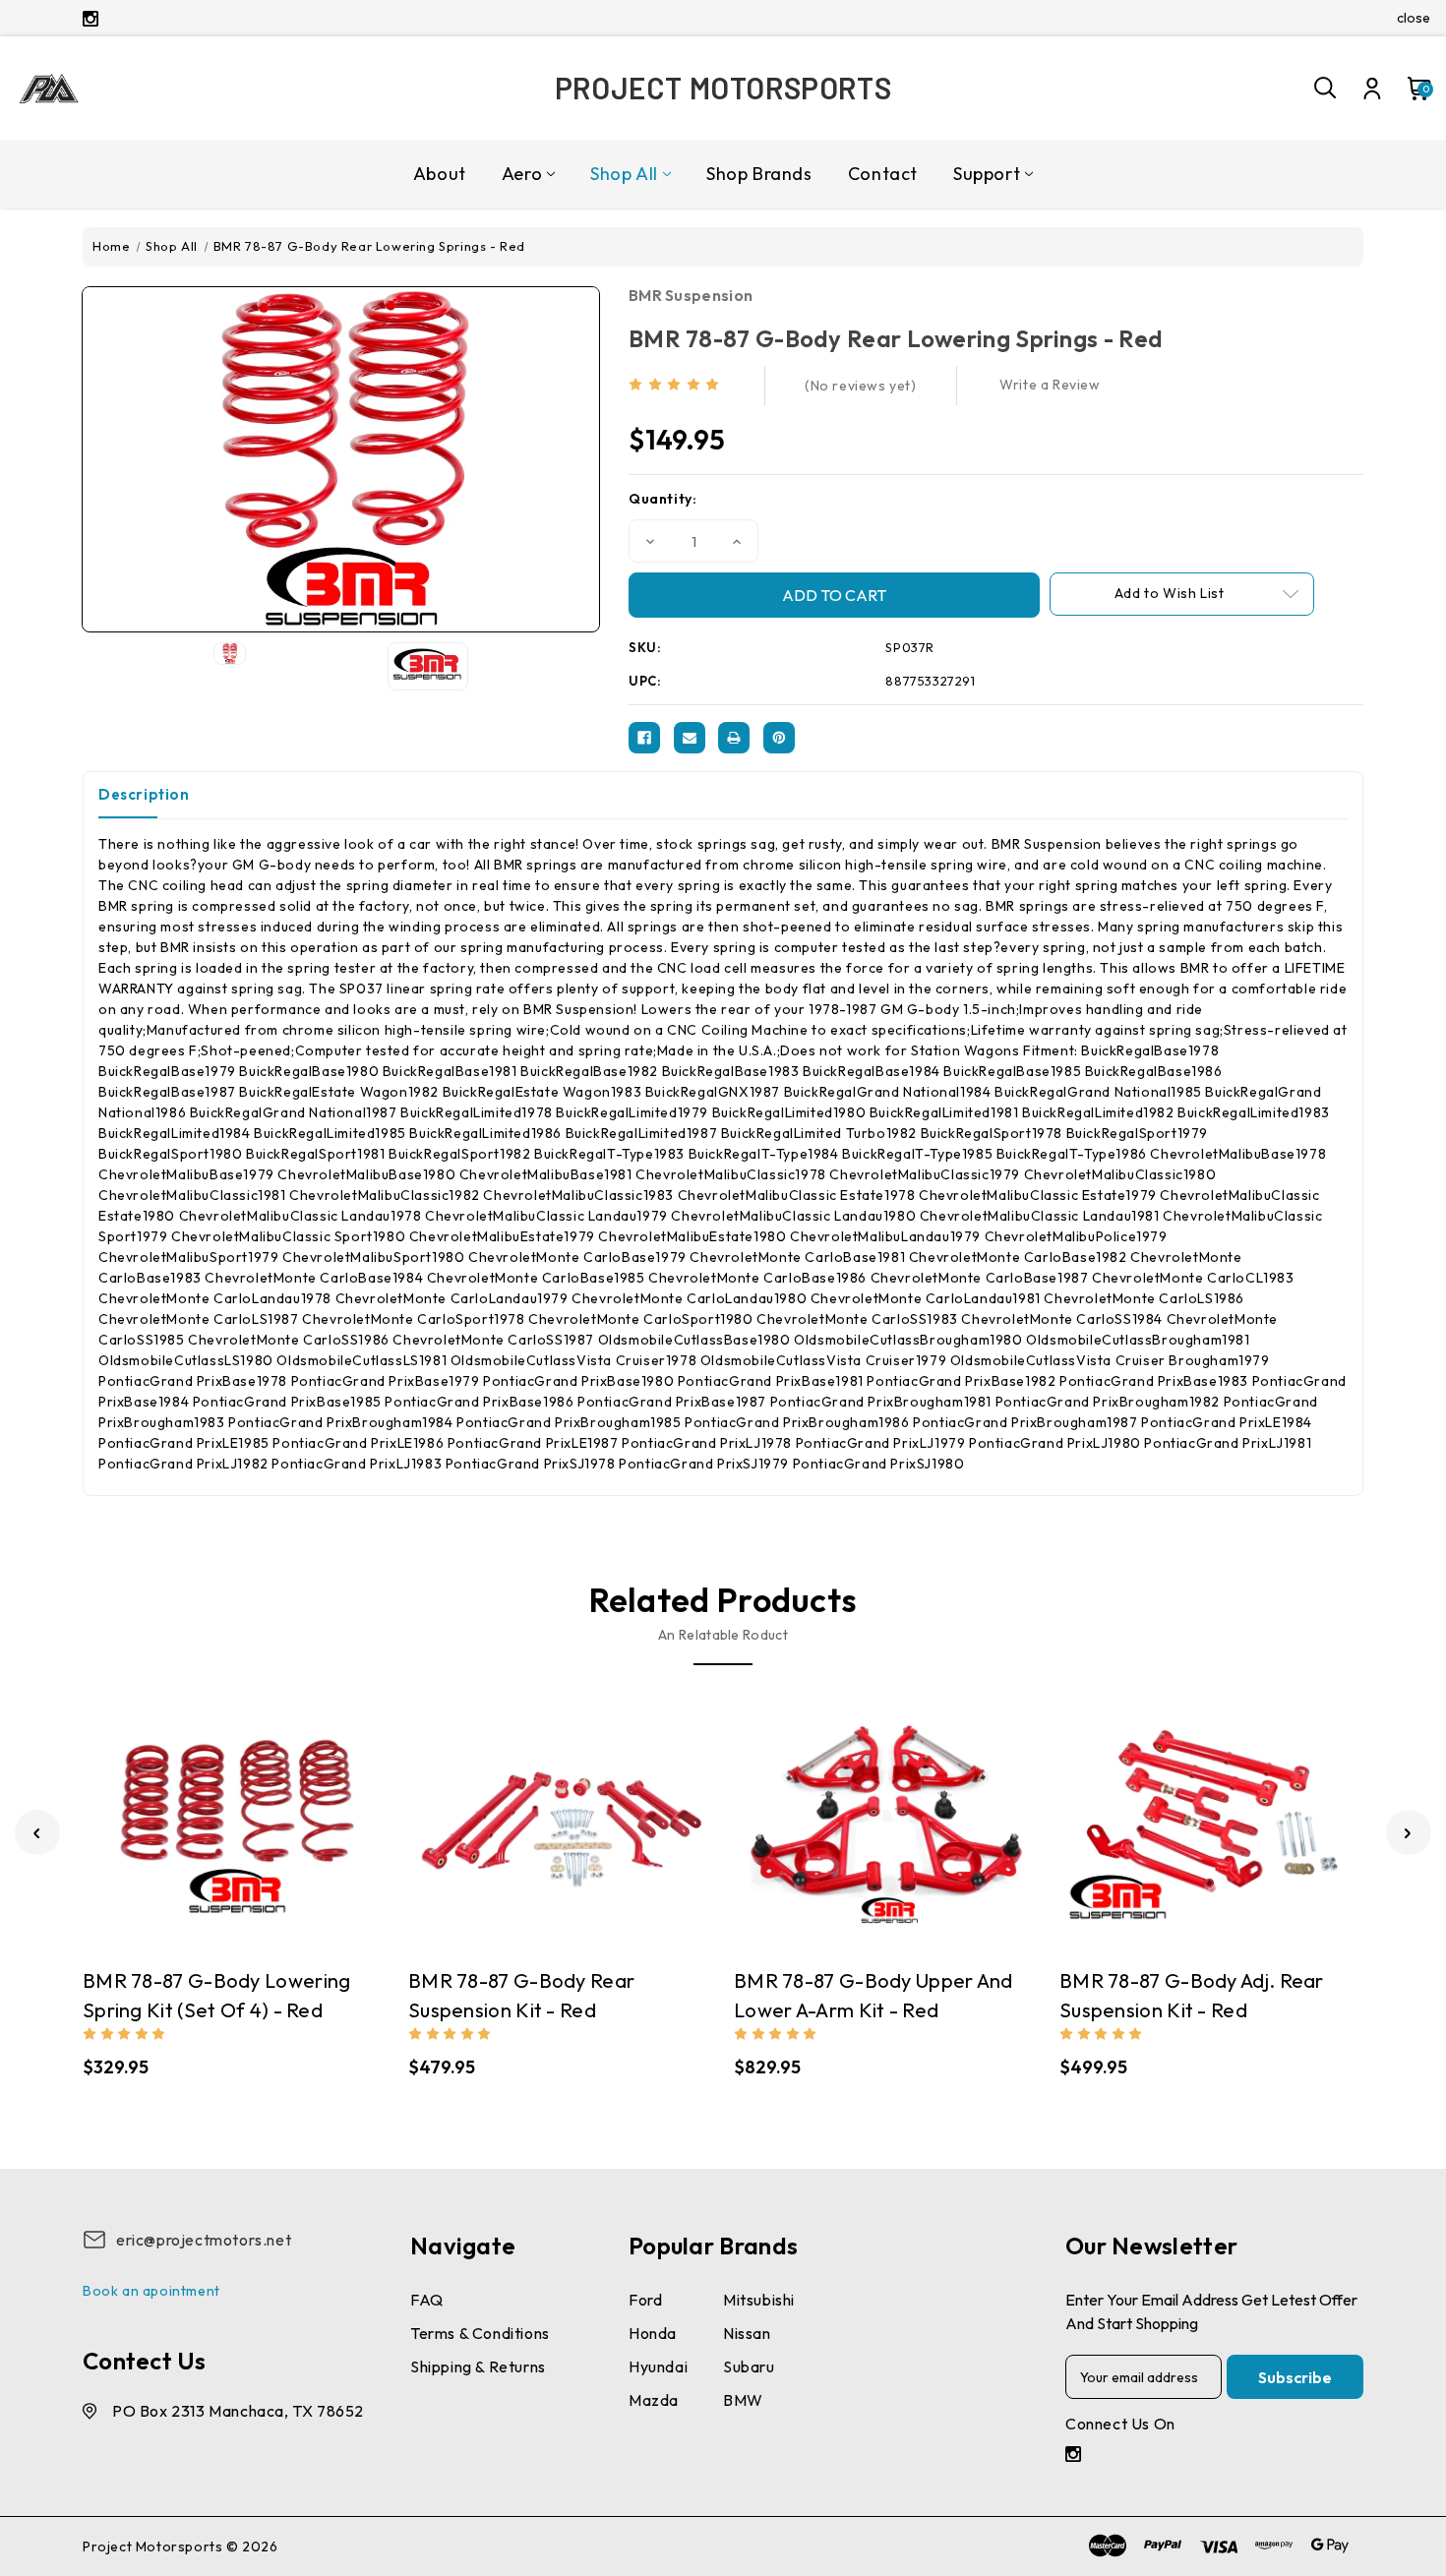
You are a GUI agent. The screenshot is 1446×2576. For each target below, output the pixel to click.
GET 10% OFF (576, 1426)
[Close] (994, 1096)
